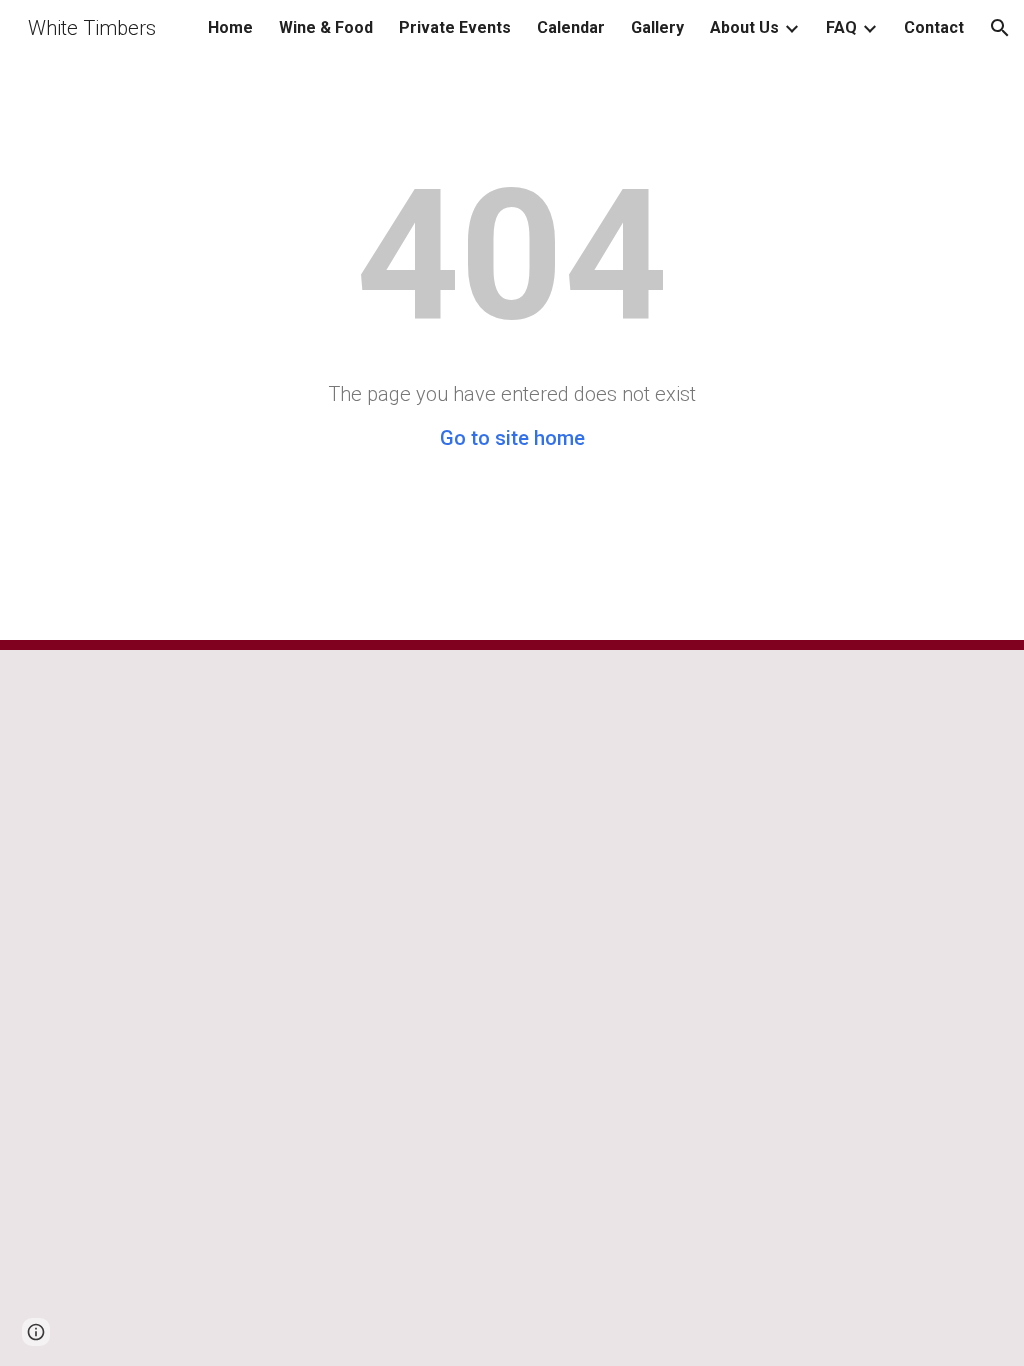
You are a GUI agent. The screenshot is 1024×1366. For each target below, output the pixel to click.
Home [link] (230, 27)
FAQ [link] (841, 27)
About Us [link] (744, 27)
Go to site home (512, 438)
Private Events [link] (455, 27)
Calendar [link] (571, 27)
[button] (1000, 28)
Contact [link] (934, 27)
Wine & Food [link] (326, 27)
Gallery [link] (657, 27)
